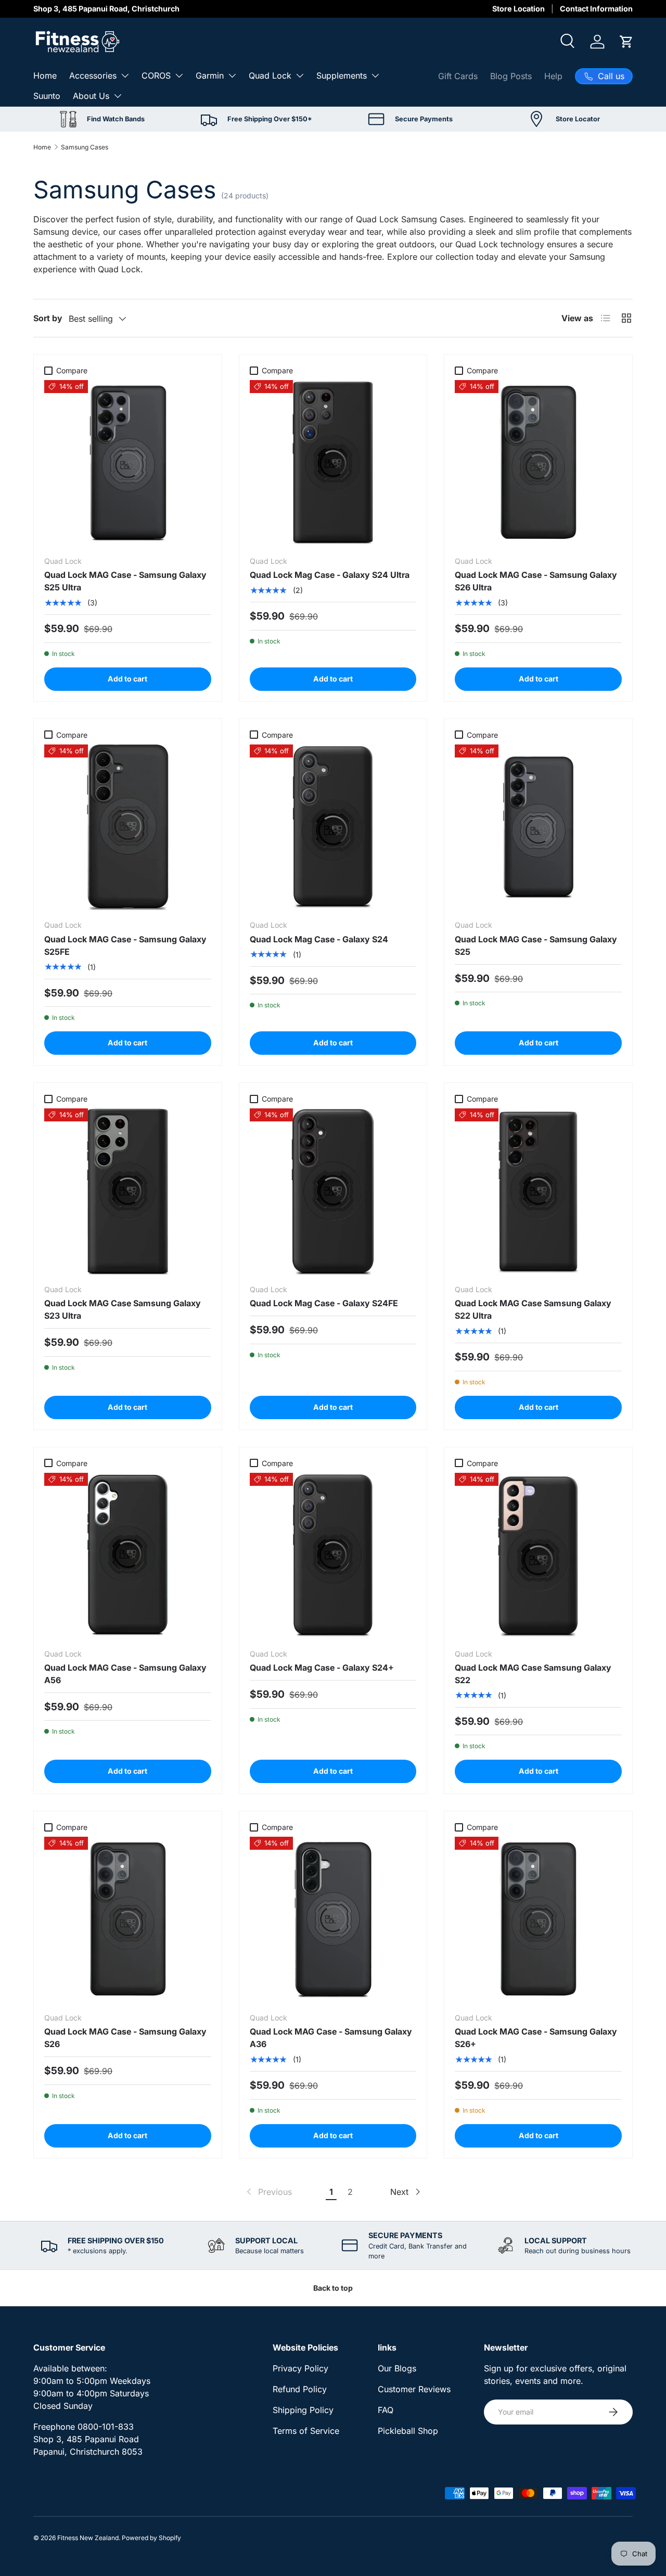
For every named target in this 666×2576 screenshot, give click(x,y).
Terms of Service (306, 2431)
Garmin (210, 75)
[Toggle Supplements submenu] (375, 75)
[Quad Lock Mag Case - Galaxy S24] (333, 828)
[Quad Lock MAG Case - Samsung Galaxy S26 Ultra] (538, 464)
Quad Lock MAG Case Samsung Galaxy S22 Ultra (533, 1309)
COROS (156, 75)
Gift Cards (458, 76)
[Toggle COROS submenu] (179, 75)
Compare (72, 370)
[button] (626, 42)
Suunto (47, 96)
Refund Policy (300, 2389)
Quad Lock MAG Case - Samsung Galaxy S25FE (125, 945)
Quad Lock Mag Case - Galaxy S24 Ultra (330, 575)
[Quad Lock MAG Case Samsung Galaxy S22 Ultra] (538, 1192)
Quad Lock (270, 75)
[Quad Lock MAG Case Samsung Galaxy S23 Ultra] (128, 1192)
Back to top (333, 2288)
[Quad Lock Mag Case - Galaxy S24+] (333, 1556)
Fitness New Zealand (88, 2538)
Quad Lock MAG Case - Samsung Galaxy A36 (331, 2038)
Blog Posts (511, 76)
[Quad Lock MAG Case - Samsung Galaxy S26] (128, 1920)
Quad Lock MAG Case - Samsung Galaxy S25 (536, 945)
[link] (268, 2192)
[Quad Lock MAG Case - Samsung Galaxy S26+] (538, 1920)
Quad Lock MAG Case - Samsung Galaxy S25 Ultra (125, 581)
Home (45, 75)
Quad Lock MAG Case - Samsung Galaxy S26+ (536, 2038)
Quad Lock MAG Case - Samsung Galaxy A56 (125, 1674)
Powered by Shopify (151, 2538)
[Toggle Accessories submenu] (125, 75)
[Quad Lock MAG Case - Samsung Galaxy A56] (128, 1556)
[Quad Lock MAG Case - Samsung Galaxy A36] (333, 1920)
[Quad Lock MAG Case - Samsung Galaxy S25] (538, 828)
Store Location (518, 9)
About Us (91, 96)
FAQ (386, 2410)
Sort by (48, 318)
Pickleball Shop (408, 2431)
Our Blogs (397, 2368)
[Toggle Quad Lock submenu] (300, 75)
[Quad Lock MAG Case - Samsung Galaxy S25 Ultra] (128, 464)
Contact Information (596, 9)
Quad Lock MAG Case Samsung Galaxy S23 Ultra (123, 1309)
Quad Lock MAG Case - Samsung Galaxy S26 (125, 2038)
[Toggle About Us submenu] (118, 96)
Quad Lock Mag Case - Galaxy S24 (319, 939)
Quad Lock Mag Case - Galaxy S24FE (324, 1303)
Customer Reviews (414, 2389)
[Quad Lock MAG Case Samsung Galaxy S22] (538, 1556)
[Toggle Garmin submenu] (232, 75)
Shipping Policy (303, 2410)
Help (553, 76)
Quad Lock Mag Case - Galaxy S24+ (322, 1668)
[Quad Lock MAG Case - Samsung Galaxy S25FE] (128, 828)
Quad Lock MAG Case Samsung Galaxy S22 (533, 1674)
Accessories (93, 75)
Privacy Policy (300, 2368)
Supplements (342, 75)
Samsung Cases (85, 147)
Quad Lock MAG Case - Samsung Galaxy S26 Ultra (536, 581)
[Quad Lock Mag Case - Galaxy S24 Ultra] (333, 464)
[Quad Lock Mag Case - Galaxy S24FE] (333, 1192)
